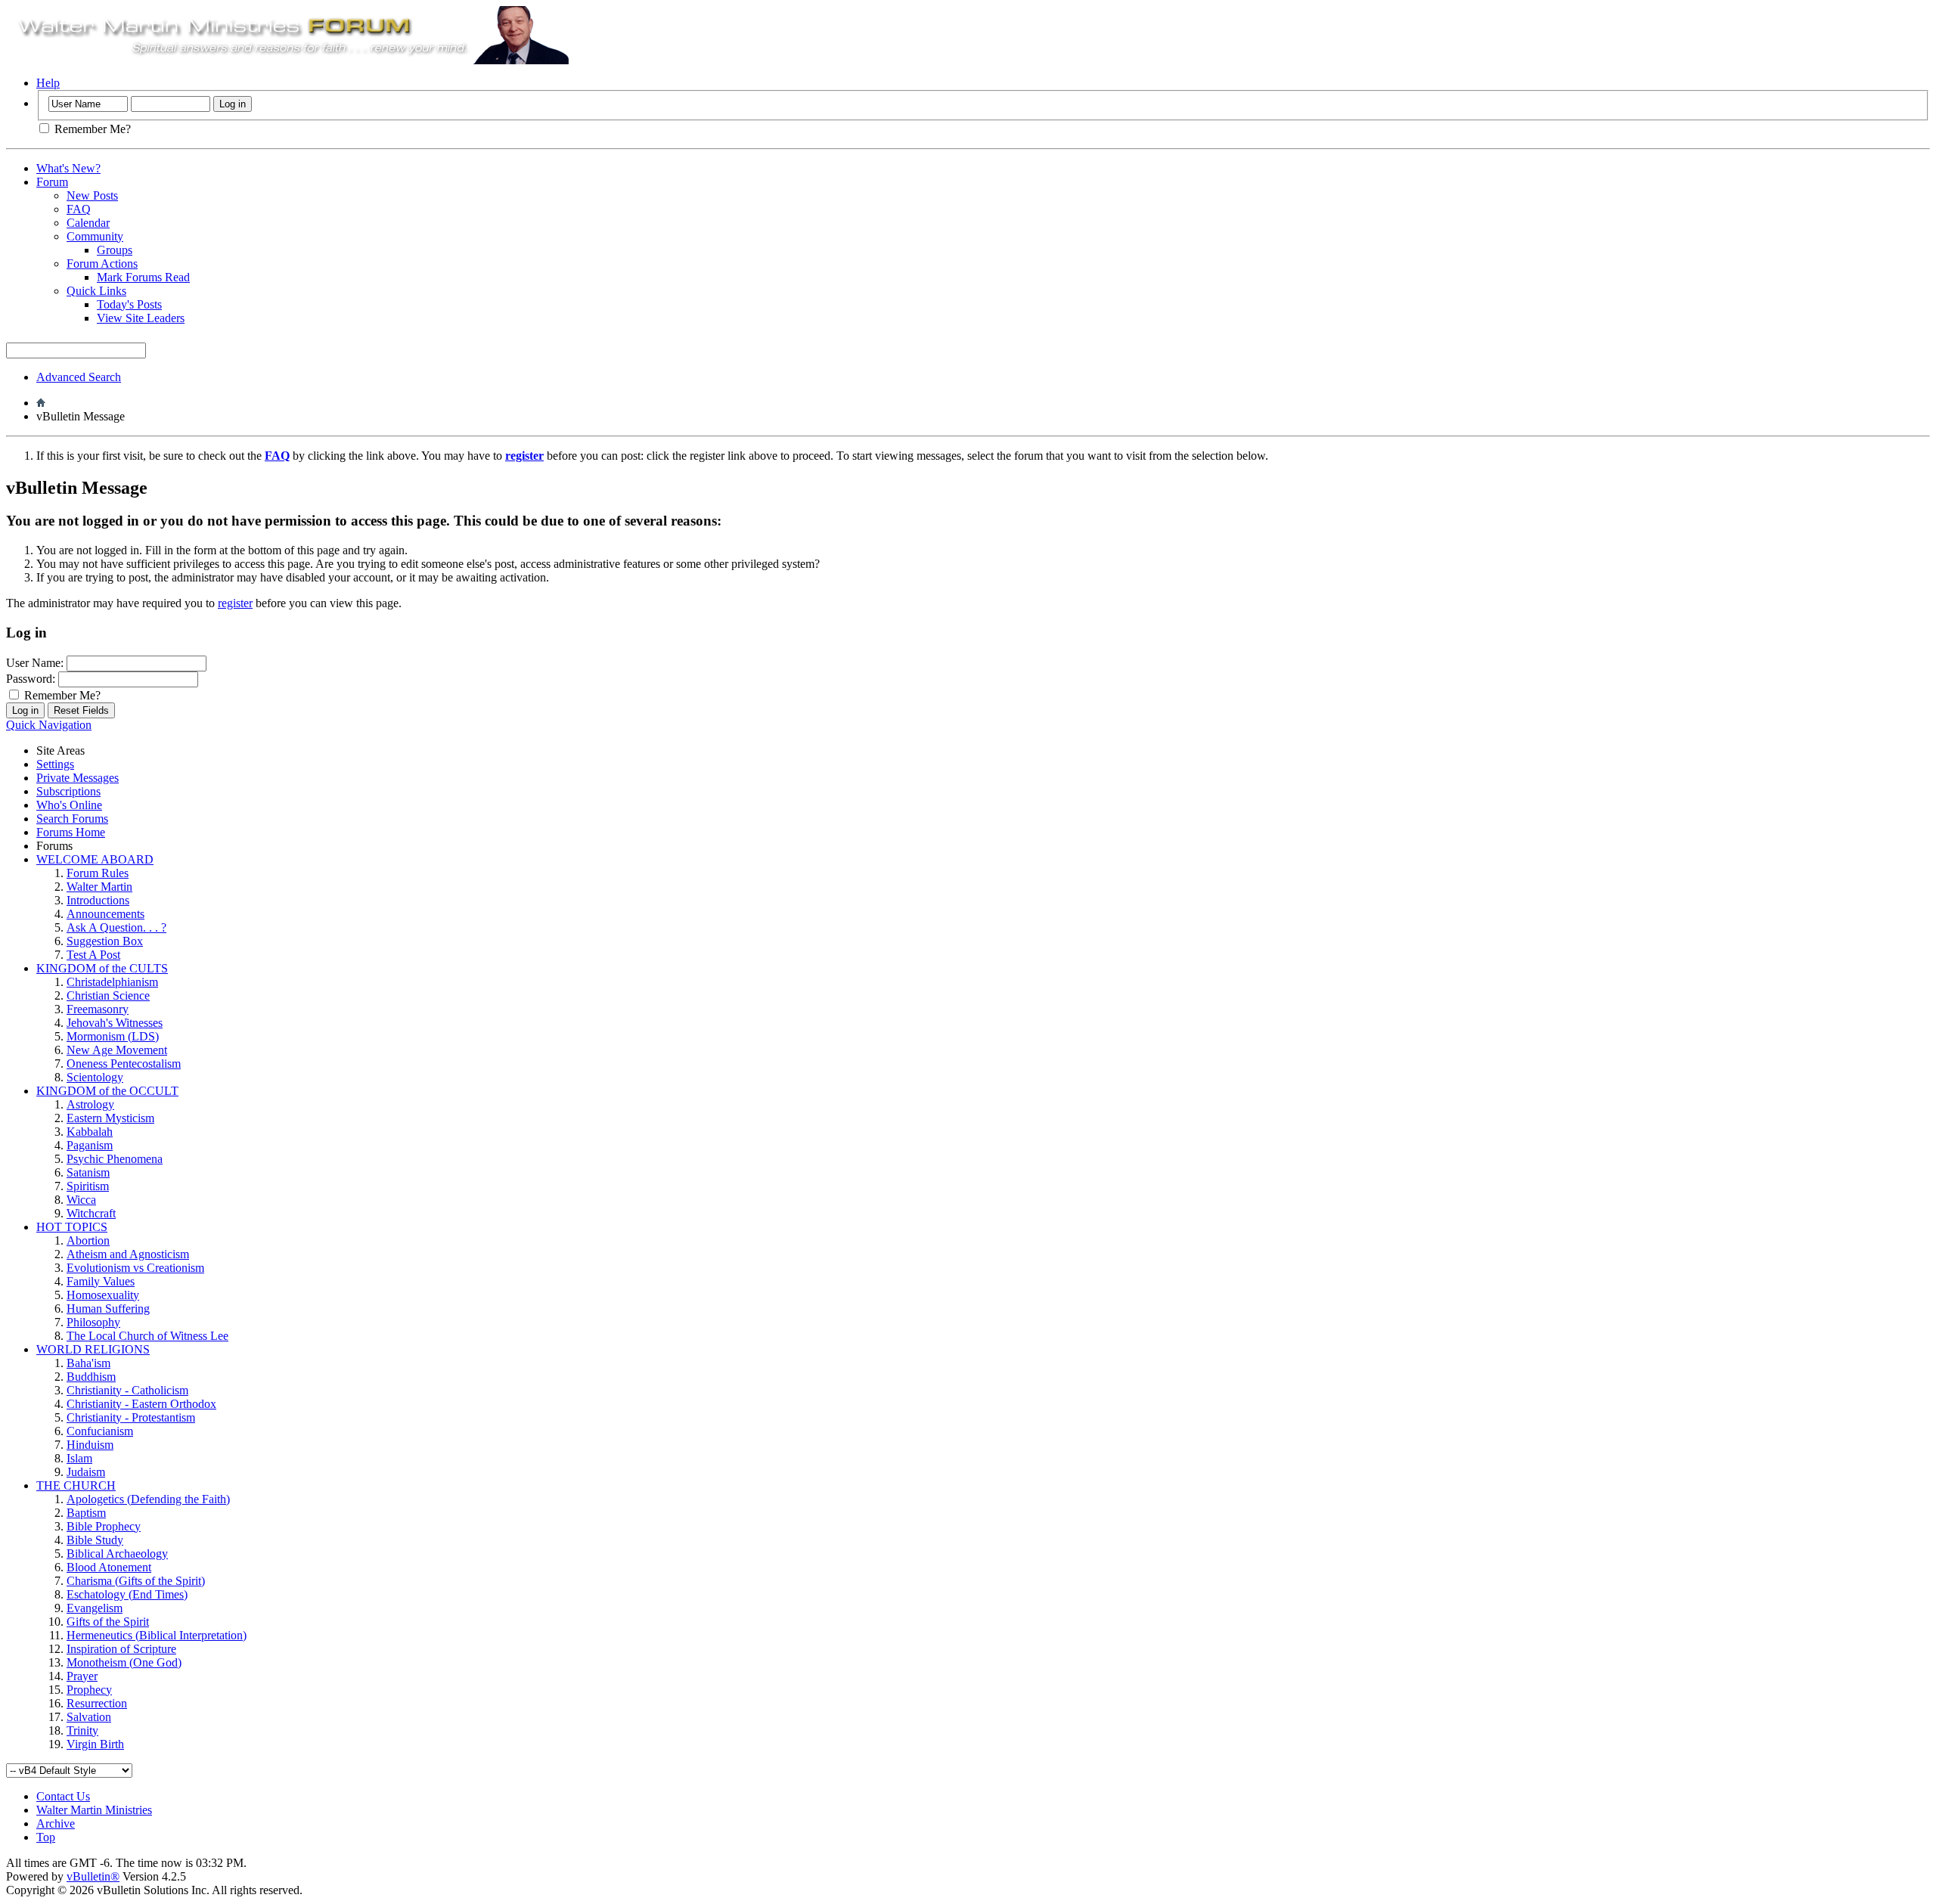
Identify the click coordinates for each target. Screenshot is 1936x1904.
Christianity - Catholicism (127, 1390)
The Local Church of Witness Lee (147, 1336)
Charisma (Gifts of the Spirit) (136, 1581)
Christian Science (108, 995)
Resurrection (97, 1703)
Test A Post (93, 955)
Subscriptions (68, 791)
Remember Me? (91, 129)
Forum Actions (102, 264)
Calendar (88, 223)
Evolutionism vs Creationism (135, 1268)
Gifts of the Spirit (108, 1622)
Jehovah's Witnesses (115, 1023)
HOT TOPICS (72, 1227)
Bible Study (95, 1540)
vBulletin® (93, 1876)
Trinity (82, 1730)
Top (46, 1837)
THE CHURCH (76, 1485)
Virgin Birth (95, 1744)
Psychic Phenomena (115, 1159)
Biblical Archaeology (117, 1554)
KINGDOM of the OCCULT (107, 1091)
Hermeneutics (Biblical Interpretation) (157, 1635)
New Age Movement (117, 1050)
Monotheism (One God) (124, 1662)
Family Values (101, 1281)
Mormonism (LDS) (113, 1036)
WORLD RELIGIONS (93, 1349)
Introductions (98, 900)
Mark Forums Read (143, 277)
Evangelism (95, 1608)
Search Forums (72, 819)
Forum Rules (98, 873)
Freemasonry (98, 1009)
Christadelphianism (112, 982)
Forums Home (71, 832)
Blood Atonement (109, 1567)
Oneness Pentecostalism (124, 1064)
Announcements (105, 914)
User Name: (35, 663)
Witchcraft (91, 1213)
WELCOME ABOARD (95, 859)
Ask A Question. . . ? (116, 927)
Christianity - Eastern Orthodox (141, 1404)
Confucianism (100, 1431)
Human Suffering (108, 1309)
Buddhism (91, 1377)
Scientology (95, 1077)
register (235, 603)
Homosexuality (103, 1295)
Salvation (89, 1717)
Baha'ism (88, 1363)
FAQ (79, 209)
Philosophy (93, 1322)
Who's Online (69, 805)
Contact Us (63, 1796)
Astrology (90, 1104)
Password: (31, 679)
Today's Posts (129, 304)
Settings (55, 764)
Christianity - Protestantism (131, 1417)
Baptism (86, 1513)
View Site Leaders (141, 318)
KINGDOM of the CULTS (102, 968)
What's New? (68, 168)
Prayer (82, 1676)
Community (95, 236)
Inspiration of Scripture (121, 1649)
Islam (79, 1458)
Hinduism (90, 1445)
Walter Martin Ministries (94, 1810)
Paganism (90, 1145)
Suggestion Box (105, 941)
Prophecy (89, 1690)
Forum (52, 182)
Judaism (86, 1472)
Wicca (81, 1200)
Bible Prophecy (104, 1526)
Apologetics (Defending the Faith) (148, 1499)
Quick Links (96, 291)
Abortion (88, 1240)
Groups (115, 250)
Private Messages (78, 778)
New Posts (92, 195)
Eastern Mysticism (110, 1118)
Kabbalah (90, 1132)
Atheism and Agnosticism (128, 1254)
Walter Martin (99, 887)
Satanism (88, 1172)
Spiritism (88, 1186)
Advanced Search (79, 377)
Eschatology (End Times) (127, 1594)
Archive (56, 1823)
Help (48, 83)
